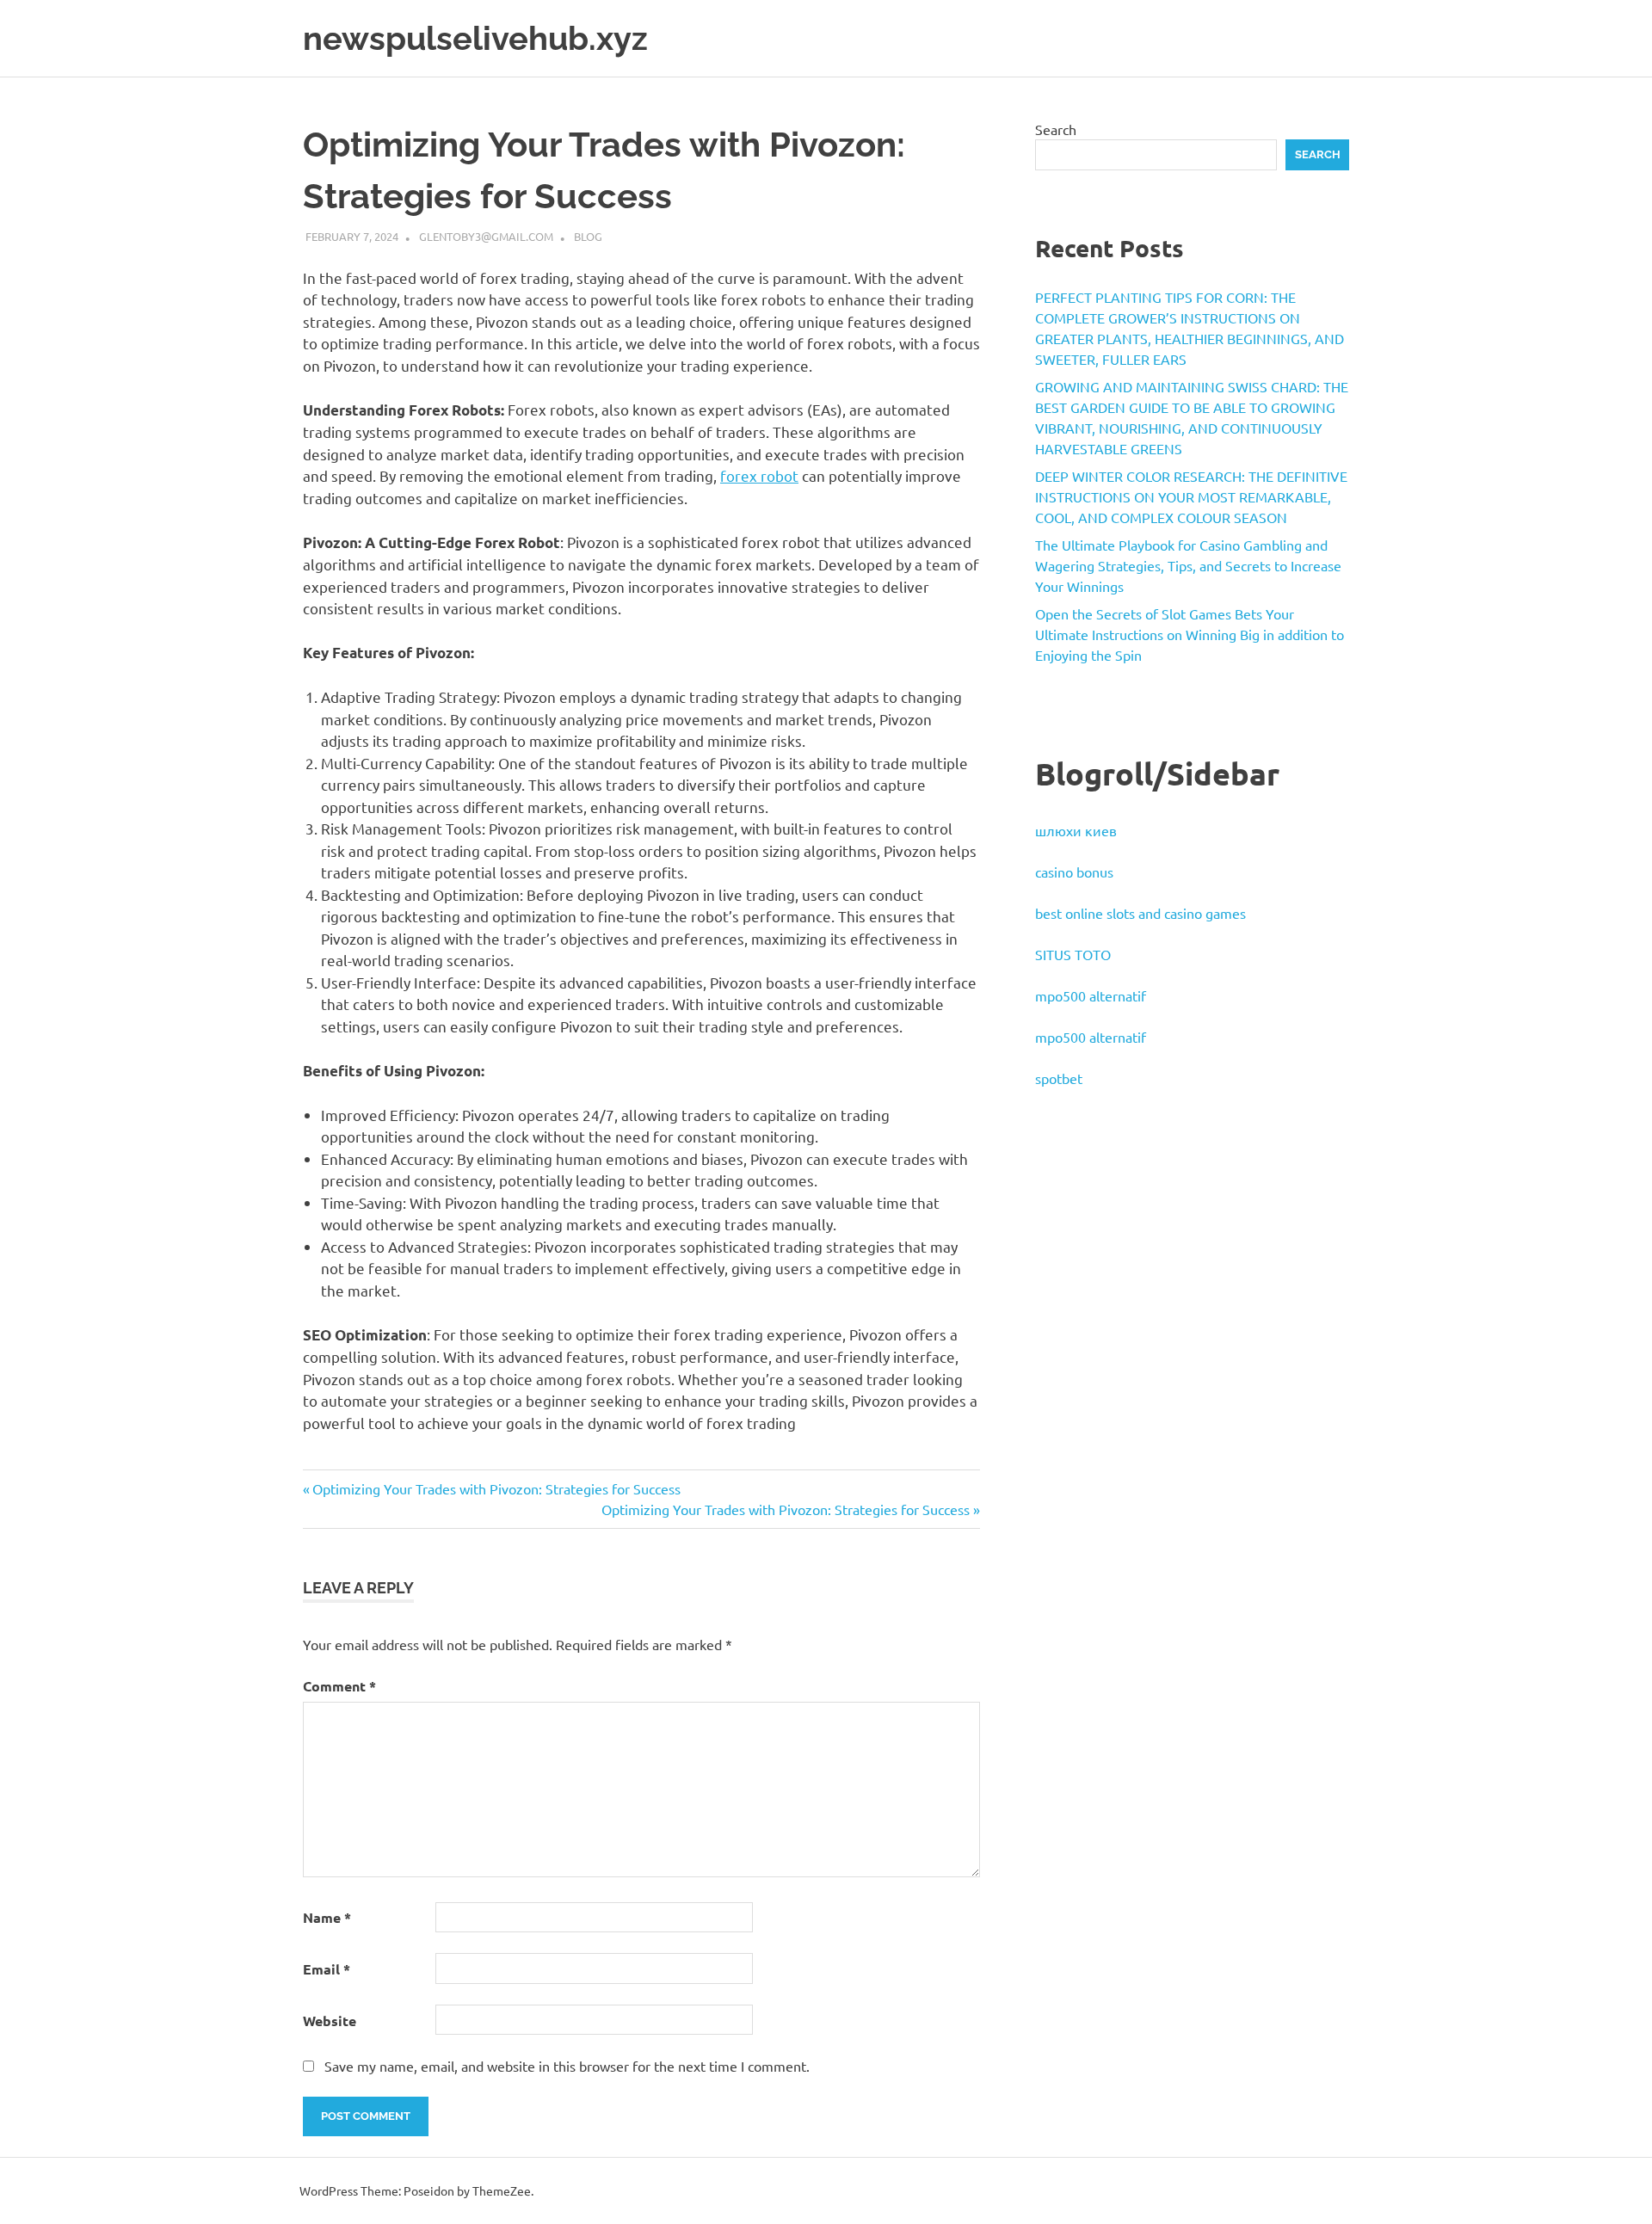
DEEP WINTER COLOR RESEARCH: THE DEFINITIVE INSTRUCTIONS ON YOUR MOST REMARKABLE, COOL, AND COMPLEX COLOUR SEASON (1191, 496)
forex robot (759, 475)
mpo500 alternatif (1091, 995)
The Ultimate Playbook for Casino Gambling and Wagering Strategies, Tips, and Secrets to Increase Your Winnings (1188, 565)
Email (327, 1969)
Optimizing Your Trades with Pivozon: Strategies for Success (496, 1488)
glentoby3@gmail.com (486, 236)
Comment (339, 1686)
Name (327, 1917)
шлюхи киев (1076, 830)
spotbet (1059, 1078)
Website (330, 2021)
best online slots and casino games (1140, 913)
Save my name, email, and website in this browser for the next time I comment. (567, 2066)
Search (1056, 129)
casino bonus (1074, 872)
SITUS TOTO (1073, 954)
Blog (588, 236)
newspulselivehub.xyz (475, 38)
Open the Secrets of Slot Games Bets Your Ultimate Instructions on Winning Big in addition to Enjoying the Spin (1190, 634)
